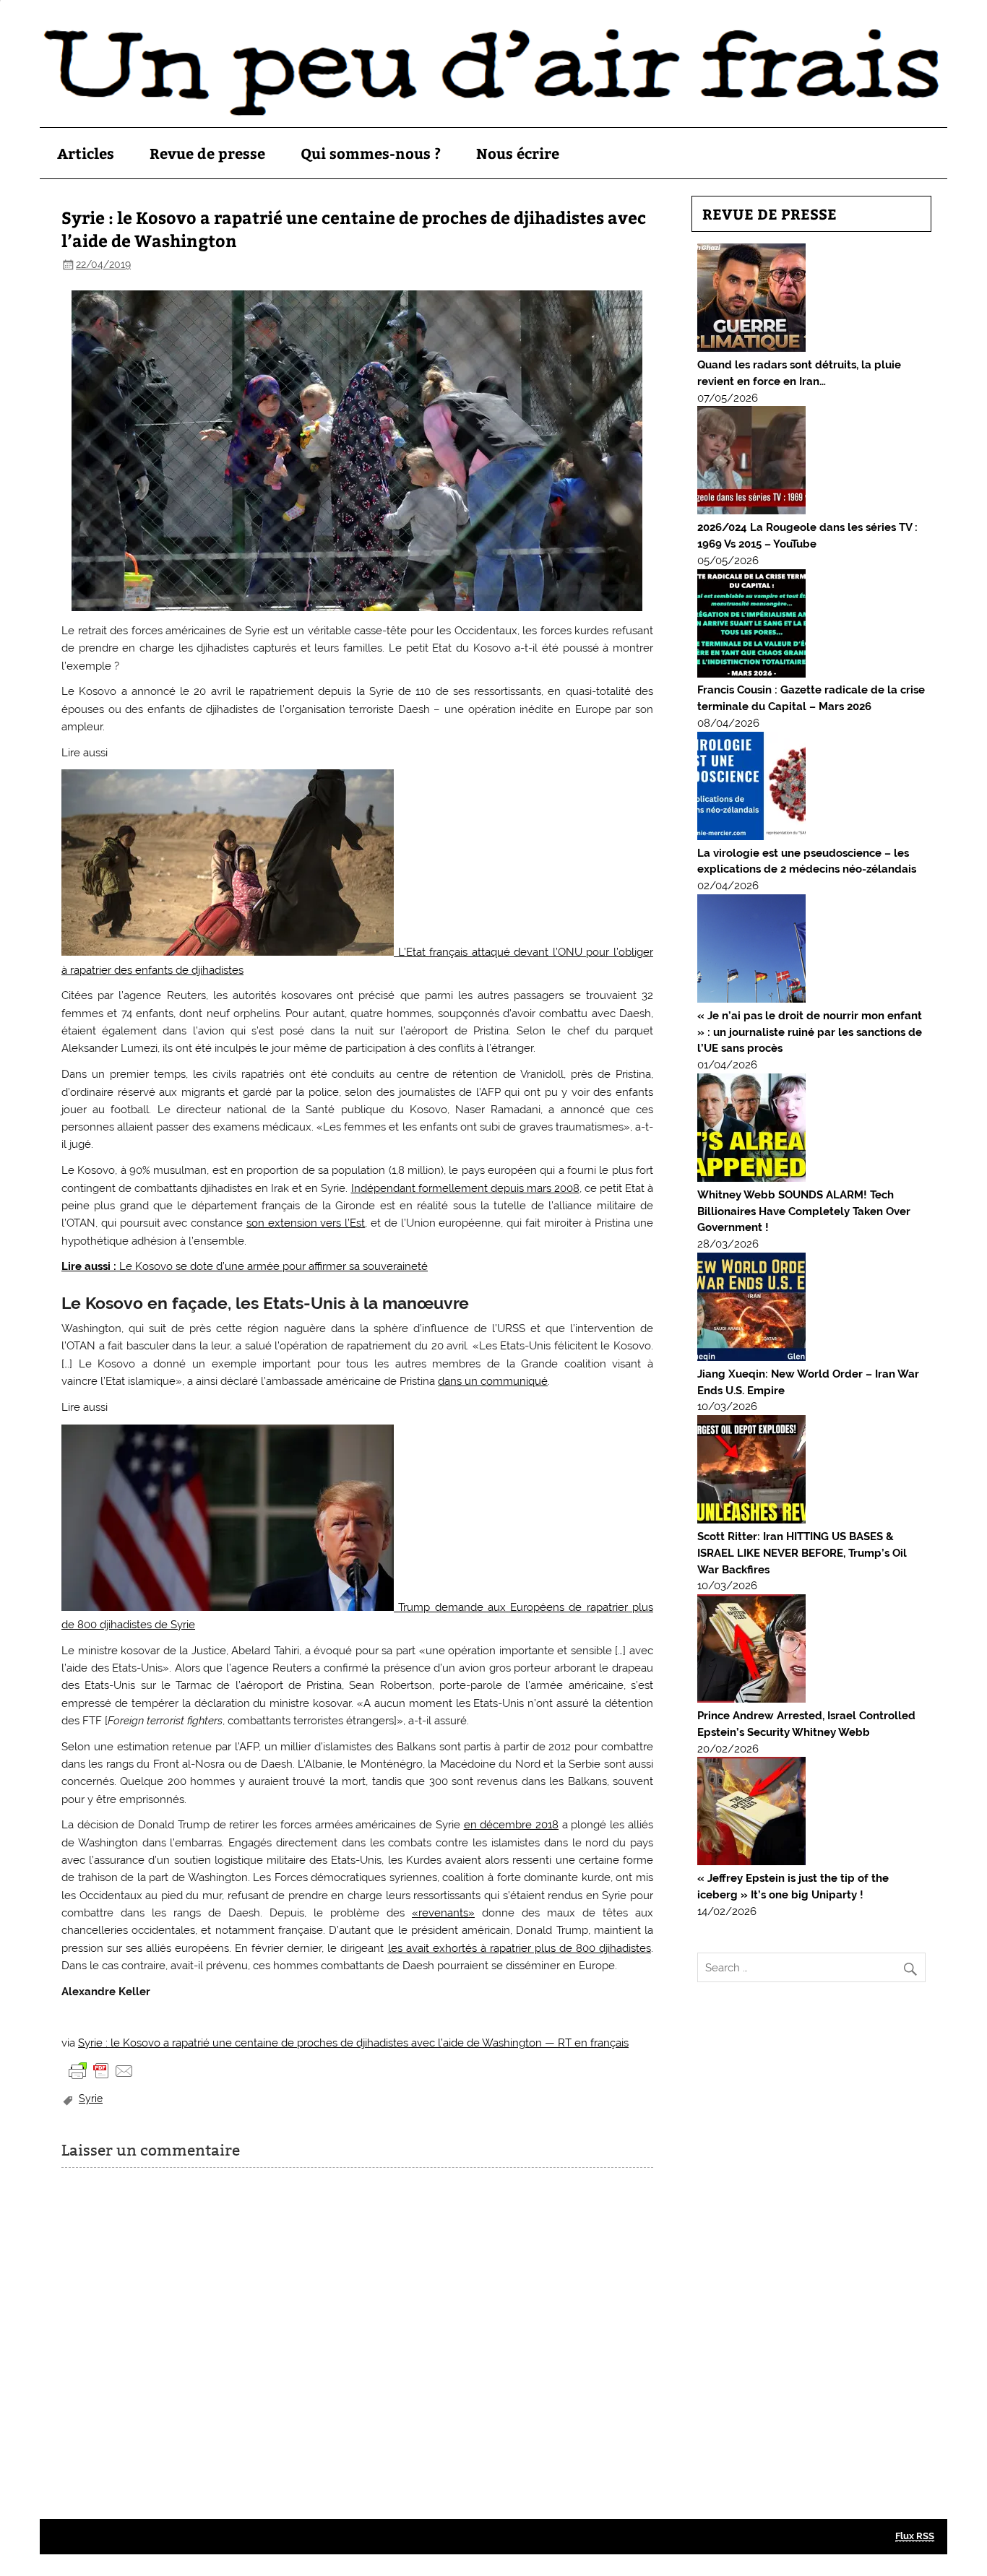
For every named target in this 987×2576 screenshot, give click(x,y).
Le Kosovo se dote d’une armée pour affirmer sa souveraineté (245, 1266)
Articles (86, 153)
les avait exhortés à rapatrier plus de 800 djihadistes (520, 1948)
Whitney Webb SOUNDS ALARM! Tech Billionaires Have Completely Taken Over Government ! (804, 1211)
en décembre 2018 (511, 1825)
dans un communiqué (493, 1381)
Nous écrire (518, 153)
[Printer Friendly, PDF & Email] (101, 2070)
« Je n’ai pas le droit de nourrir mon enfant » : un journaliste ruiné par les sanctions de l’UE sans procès (810, 1032)
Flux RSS (915, 2536)
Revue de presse (207, 153)
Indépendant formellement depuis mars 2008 (465, 1188)
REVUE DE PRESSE (770, 213)
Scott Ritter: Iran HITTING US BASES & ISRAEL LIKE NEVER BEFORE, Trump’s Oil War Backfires (802, 1553)
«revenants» (443, 1913)
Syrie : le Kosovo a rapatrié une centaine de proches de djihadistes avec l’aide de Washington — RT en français (353, 2043)
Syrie (91, 2099)
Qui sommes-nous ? (371, 153)
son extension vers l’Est (306, 1223)
